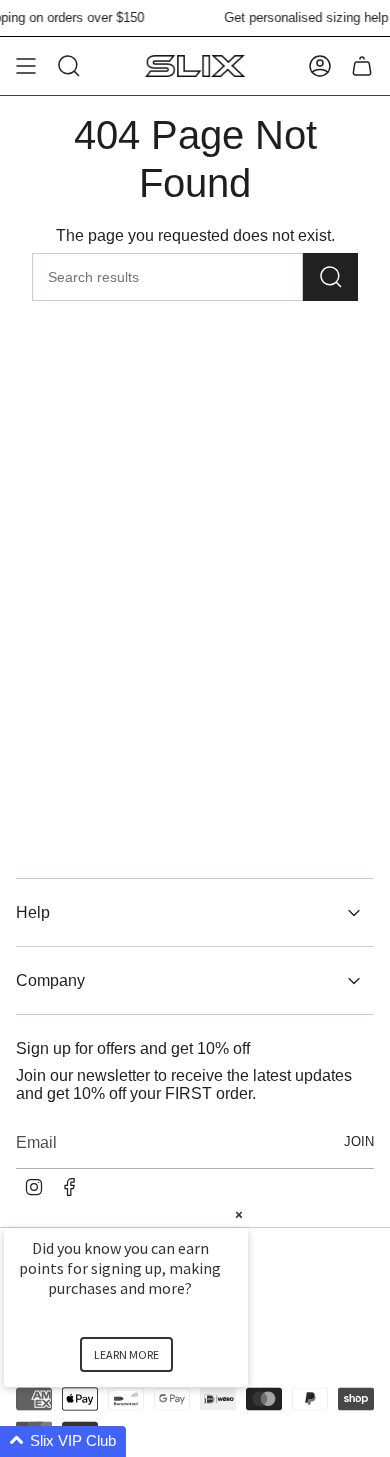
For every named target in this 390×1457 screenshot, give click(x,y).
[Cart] (362, 66)
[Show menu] (26, 66)
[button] (150, 1441)
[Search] (330, 277)
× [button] (239, 1214)
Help (33, 912)
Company (50, 980)
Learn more (126, 1354)
